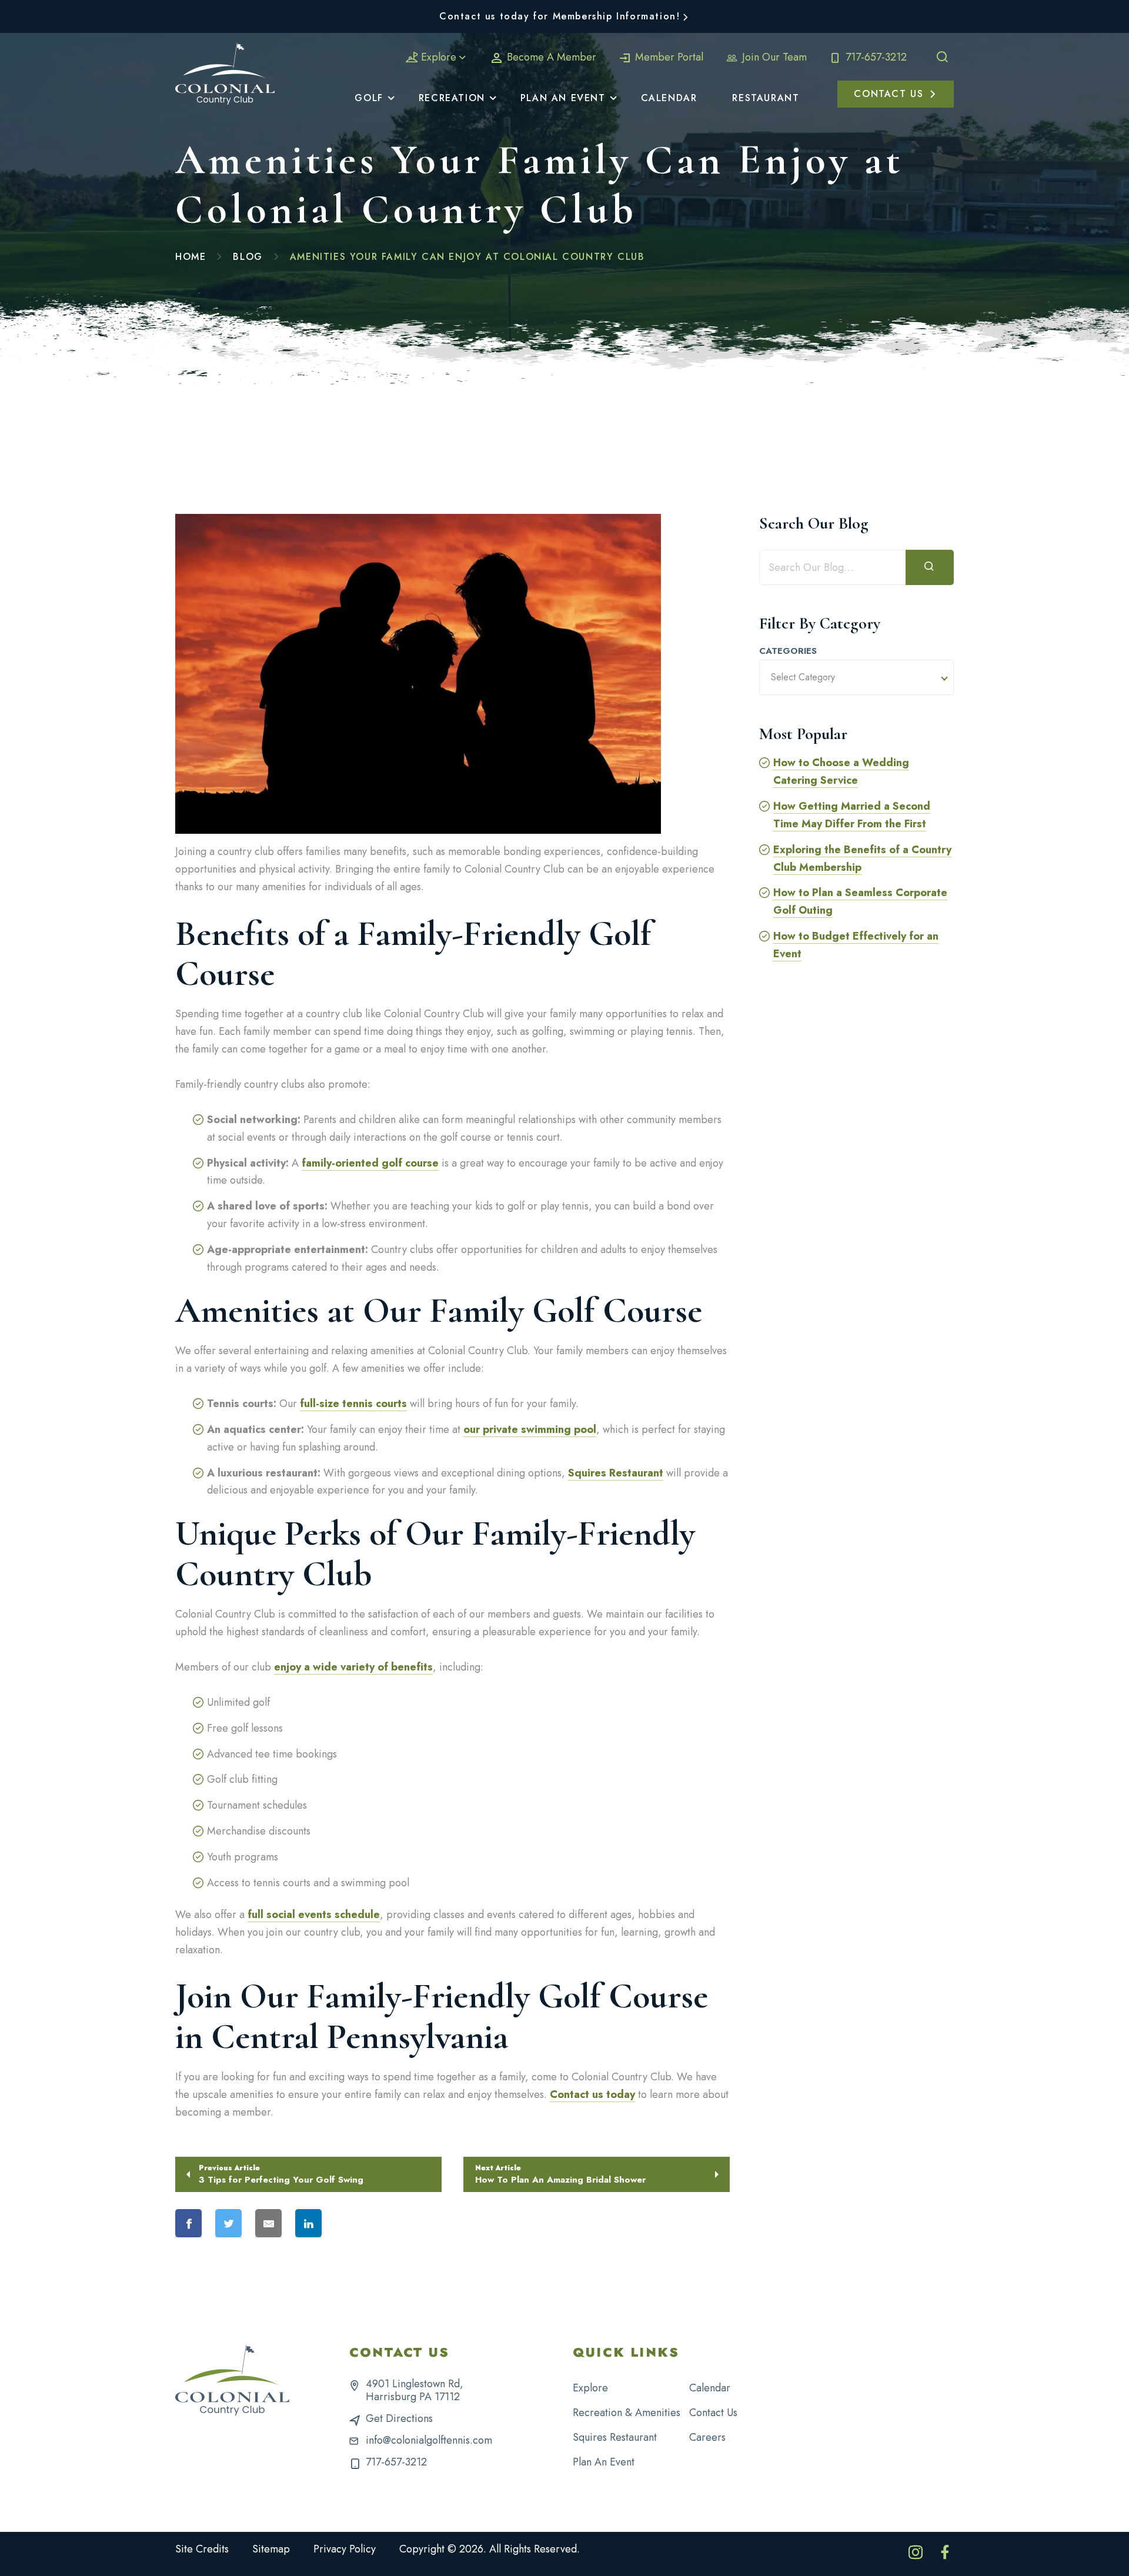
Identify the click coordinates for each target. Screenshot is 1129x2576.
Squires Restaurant (616, 1473)
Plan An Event (604, 2462)
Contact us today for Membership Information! (560, 16)
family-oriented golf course (370, 1163)
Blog (248, 257)
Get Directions (399, 2418)
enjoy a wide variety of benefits (353, 1667)
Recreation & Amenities (627, 2413)
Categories (788, 651)
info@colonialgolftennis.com (429, 2440)
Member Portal (668, 57)
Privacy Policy (345, 2549)
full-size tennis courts (353, 1404)
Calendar (710, 2388)
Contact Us (713, 2413)
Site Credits (202, 2549)
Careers (707, 2437)
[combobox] (856, 677)
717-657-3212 (875, 57)
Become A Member (550, 57)
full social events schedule (314, 1915)
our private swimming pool (530, 1429)
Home (191, 257)
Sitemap (271, 2549)
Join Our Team (773, 57)
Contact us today (592, 2094)
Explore (439, 57)
